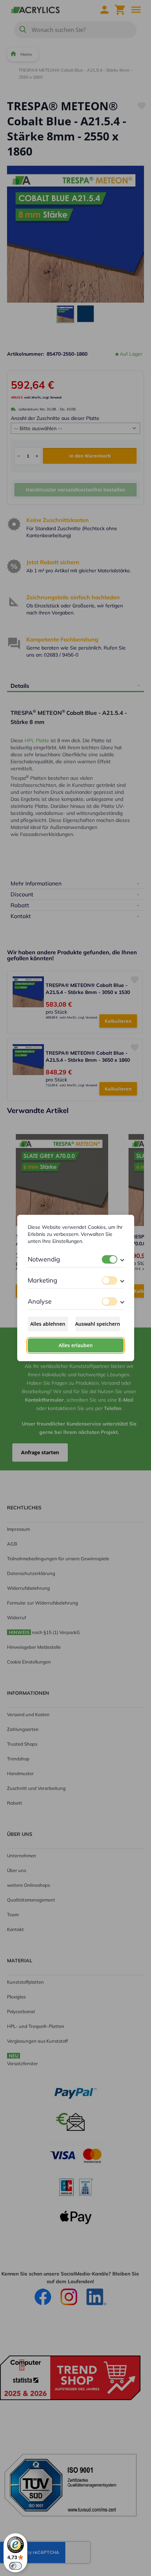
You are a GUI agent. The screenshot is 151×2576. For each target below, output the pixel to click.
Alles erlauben (76, 1345)
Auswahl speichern (98, 1324)
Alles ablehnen (48, 1324)
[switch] (110, 1259)
